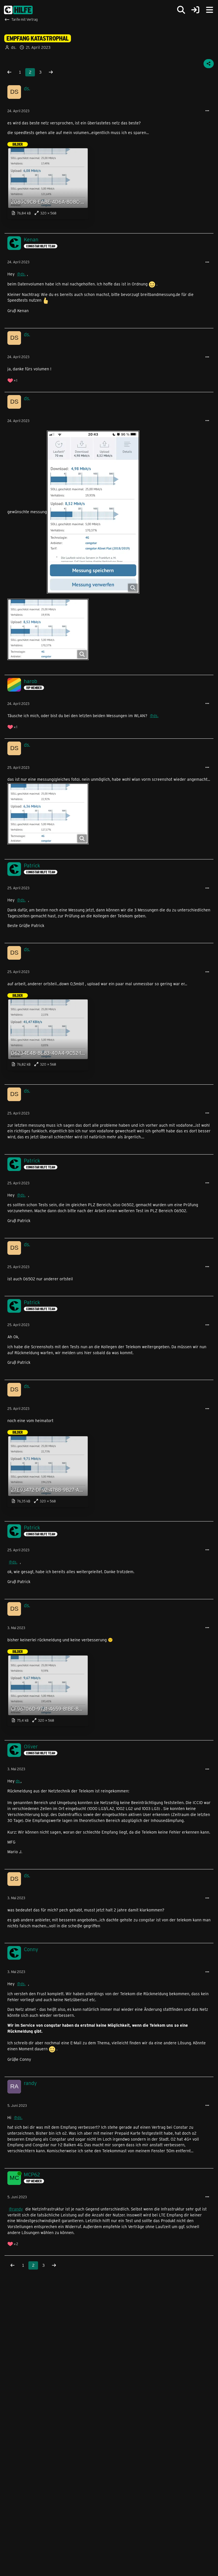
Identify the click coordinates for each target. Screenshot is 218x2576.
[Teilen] (209, 64)
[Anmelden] (195, 10)
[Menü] (209, 10)
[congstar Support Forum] (18, 10)
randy (17, 2209)
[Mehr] (207, 111)
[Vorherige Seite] (9, 72)
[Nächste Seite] (51, 72)
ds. (23, 274)
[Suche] (181, 10)
